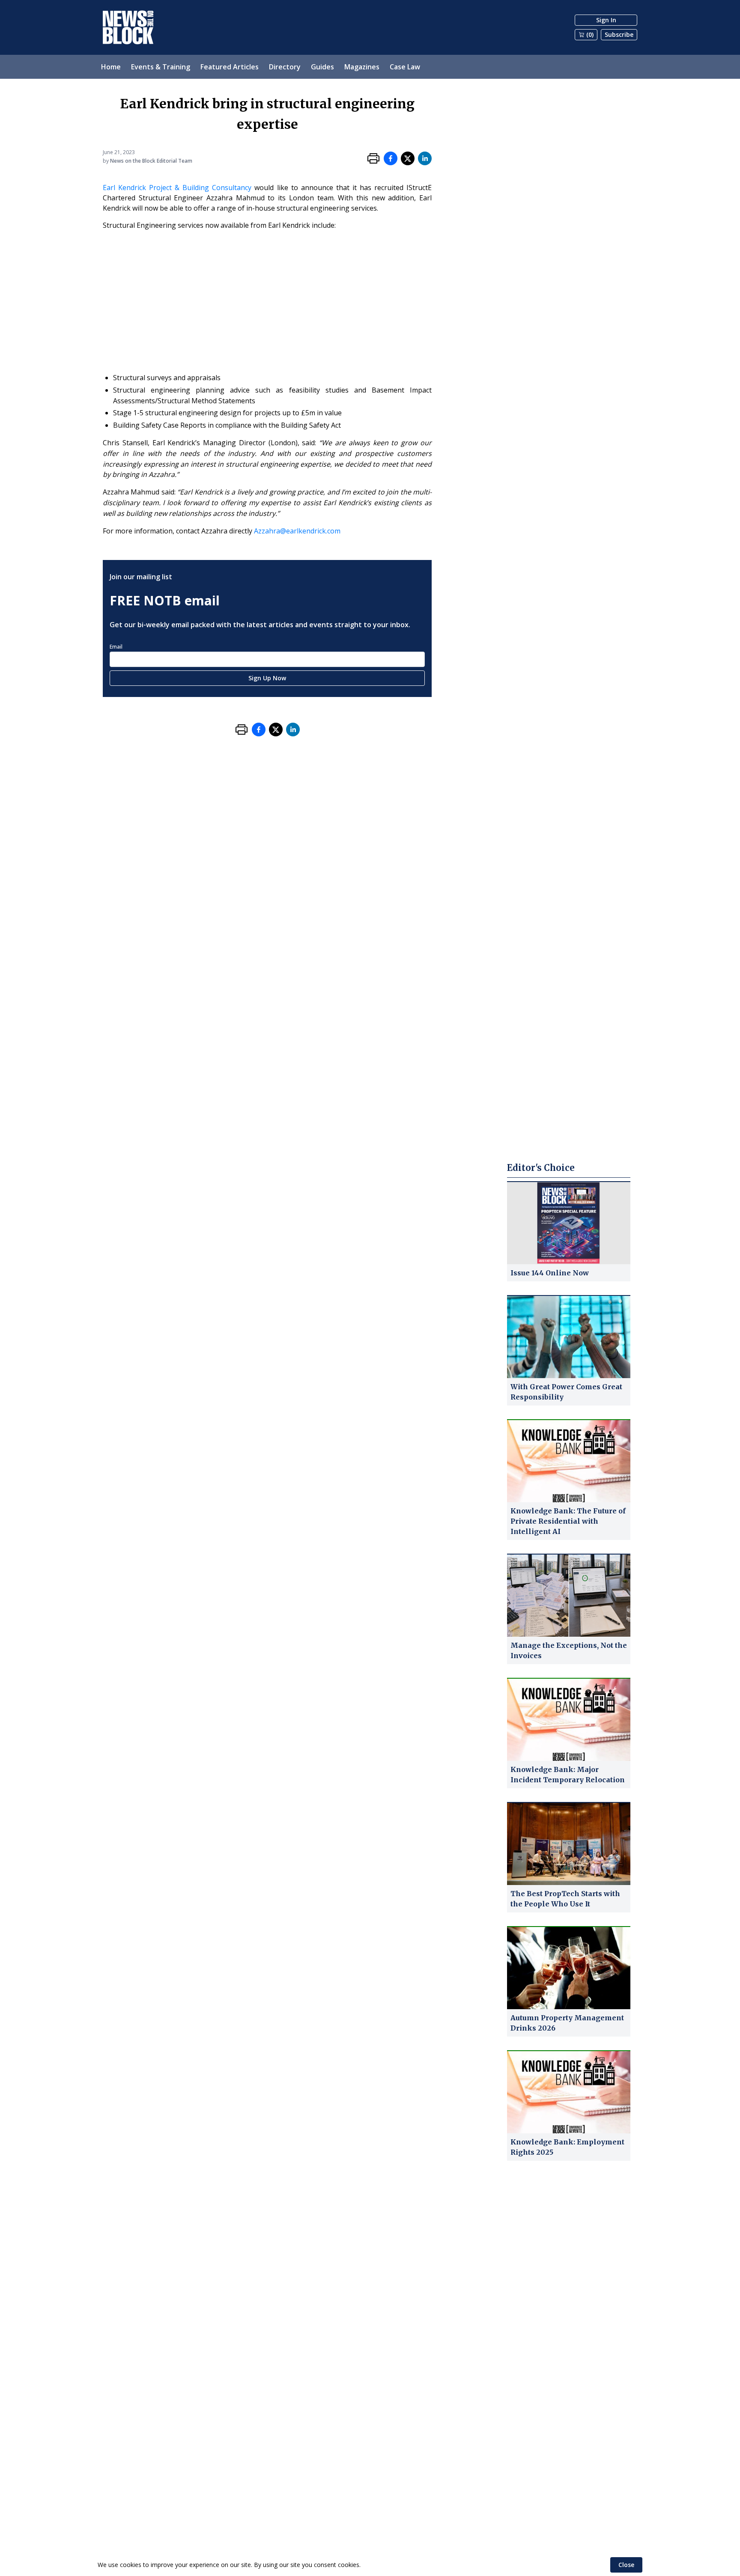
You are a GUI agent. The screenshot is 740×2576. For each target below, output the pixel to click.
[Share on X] (408, 158)
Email (116, 647)
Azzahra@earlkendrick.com (297, 531)
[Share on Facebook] (391, 158)
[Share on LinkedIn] (425, 158)
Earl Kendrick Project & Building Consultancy (177, 188)
